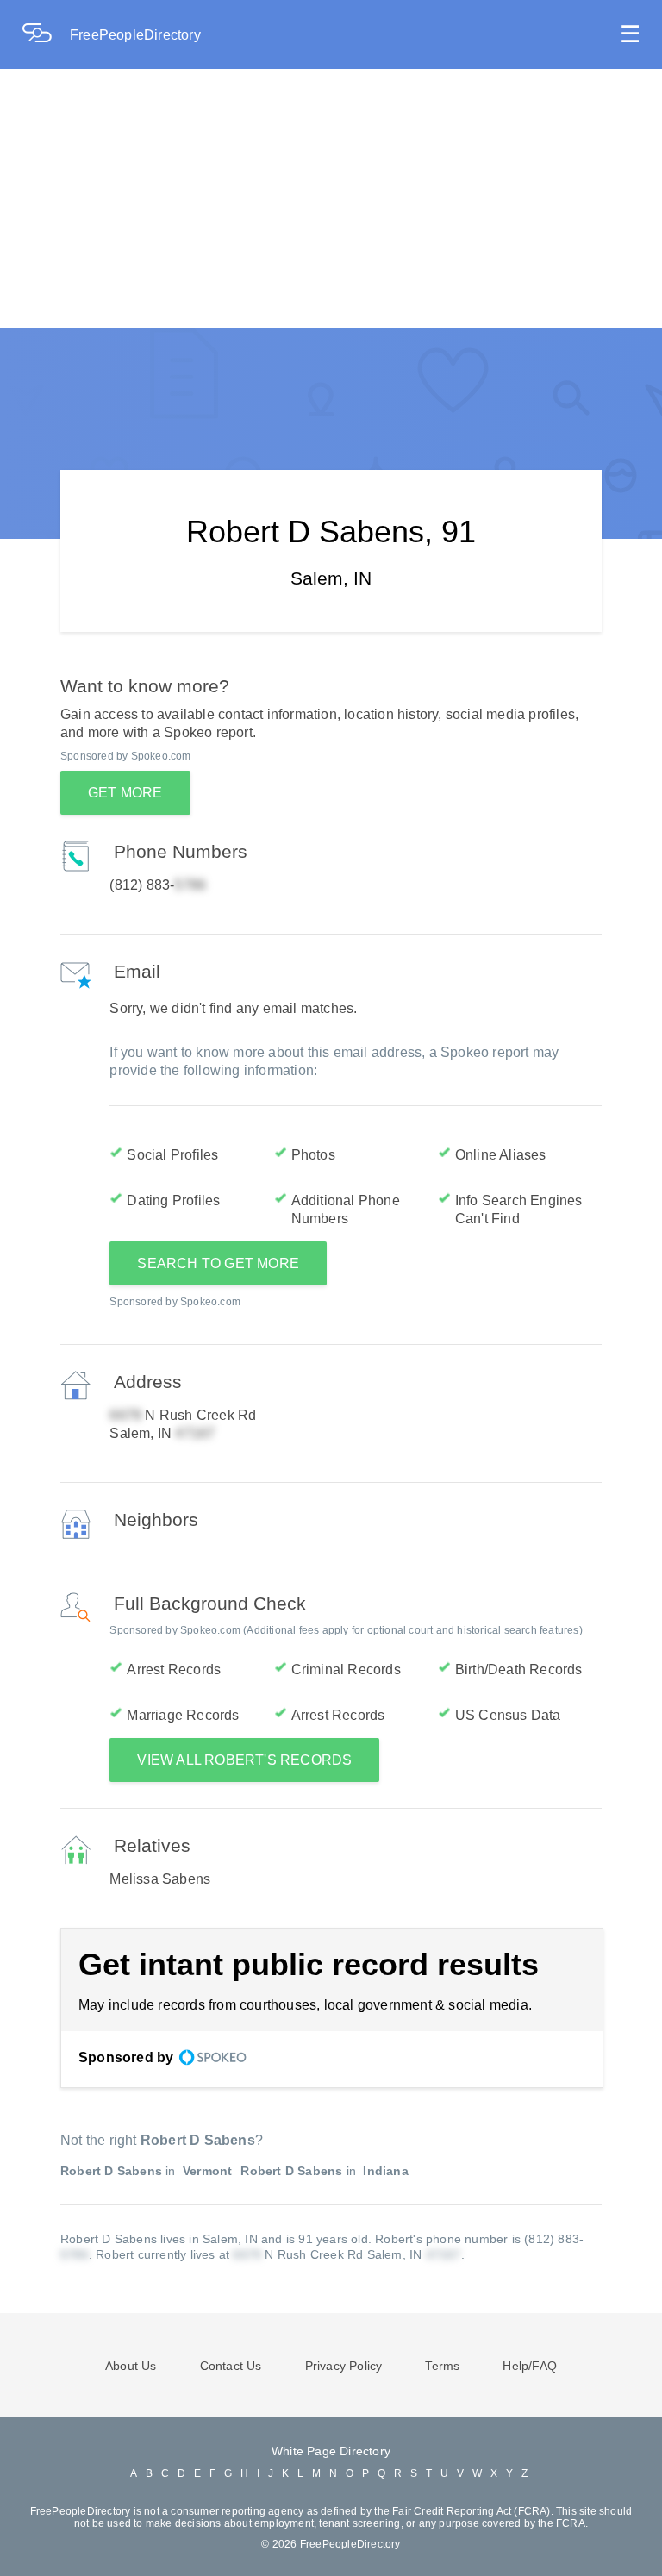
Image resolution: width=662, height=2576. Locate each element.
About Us (131, 2366)
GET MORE (125, 793)
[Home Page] (46, 35)
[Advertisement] (331, 198)
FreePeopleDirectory (135, 35)
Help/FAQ (530, 2366)
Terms (442, 2366)
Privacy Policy (344, 2366)
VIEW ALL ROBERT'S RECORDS (244, 1760)
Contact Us (231, 2366)
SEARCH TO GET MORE (218, 1263)
